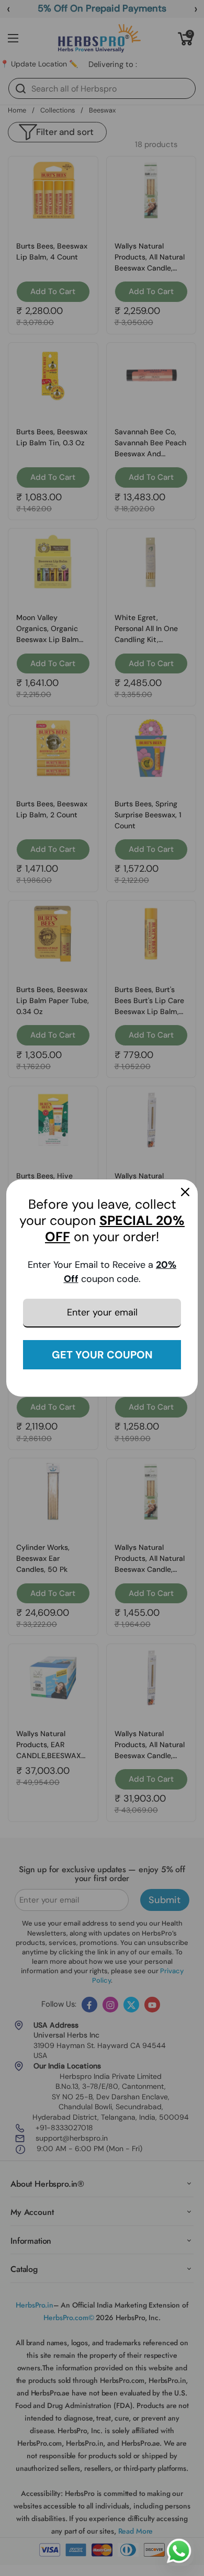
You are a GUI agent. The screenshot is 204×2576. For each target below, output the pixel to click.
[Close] (185, 1192)
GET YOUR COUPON (102, 1355)
